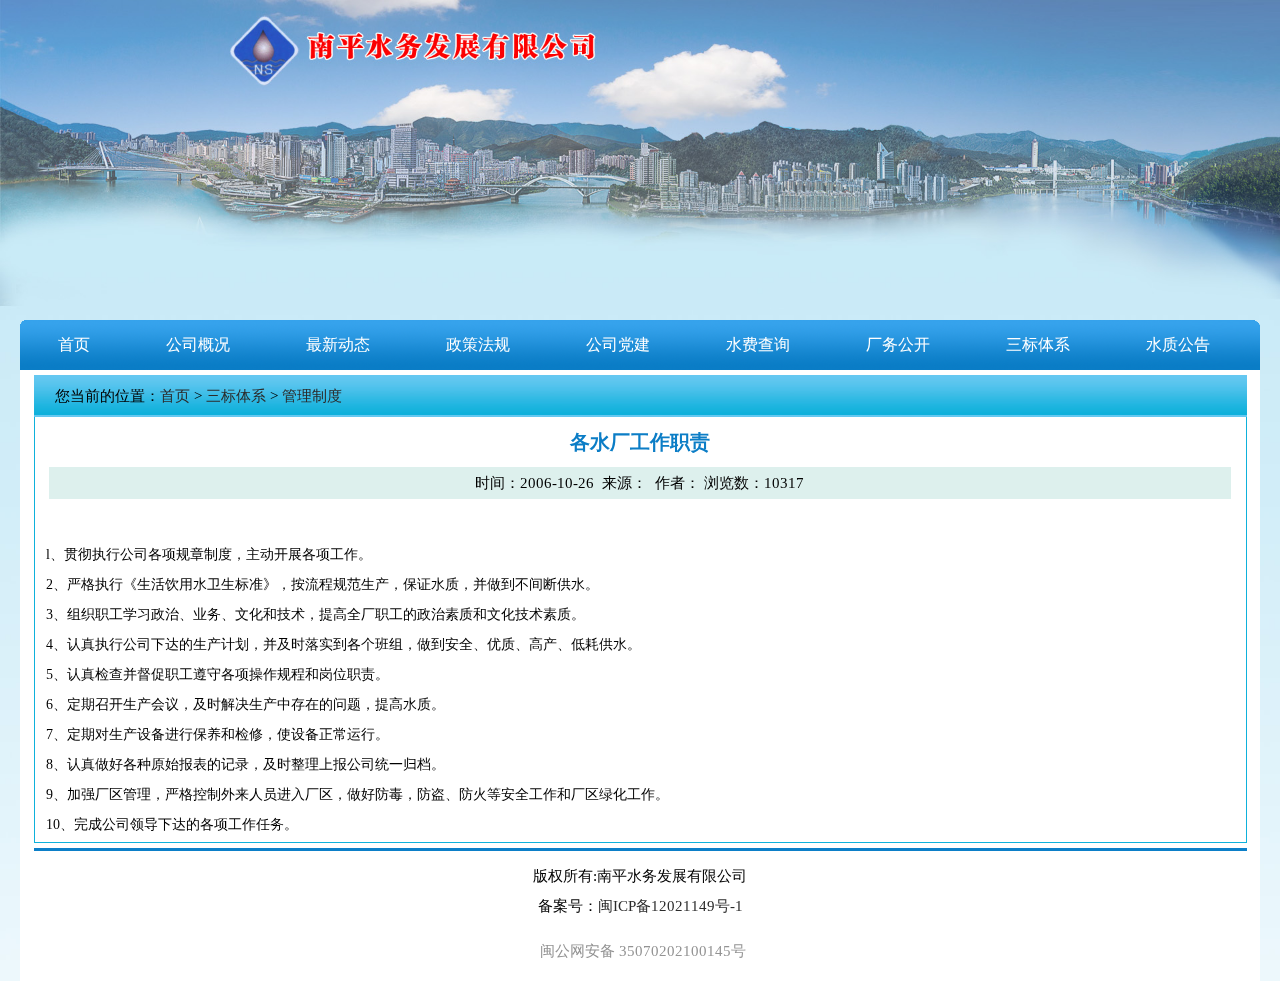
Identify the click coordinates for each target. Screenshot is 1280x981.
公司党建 (618, 344)
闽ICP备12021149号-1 (670, 906)
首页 (74, 344)
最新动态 (338, 344)
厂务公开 (898, 344)
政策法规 (478, 344)
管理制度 (312, 396)
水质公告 (1178, 344)
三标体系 (1038, 344)
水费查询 (758, 344)
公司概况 (198, 344)
